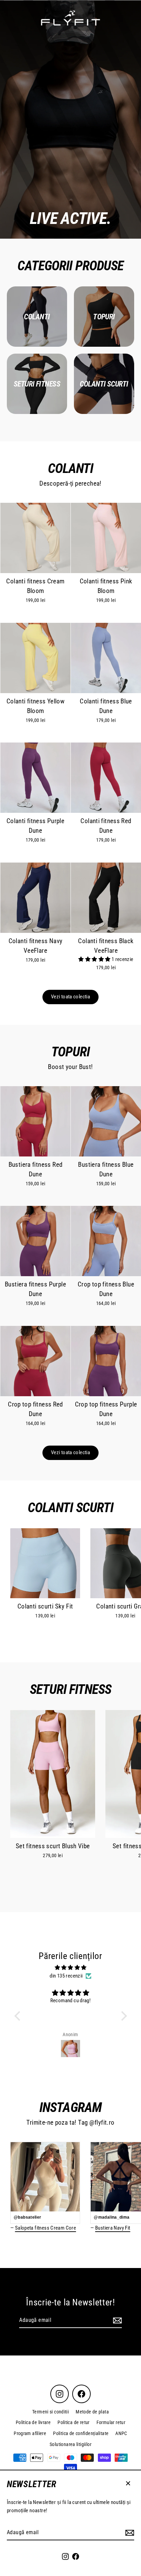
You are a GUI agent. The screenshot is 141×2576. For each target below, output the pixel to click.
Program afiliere (30, 2433)
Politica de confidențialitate (81, 2433)
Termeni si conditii (50, 2412)
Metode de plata (92, 2412)
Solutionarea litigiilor (70, 2444)
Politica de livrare (33, 2422)
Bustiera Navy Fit (113, 2228)
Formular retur (111, 2422)
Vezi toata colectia (70, 997)
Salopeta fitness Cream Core (46, 2228)
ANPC (121, 2433)
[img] (71, 1968)
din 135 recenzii (66, 1976)
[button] (95, 959)
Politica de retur (74, 2422)
